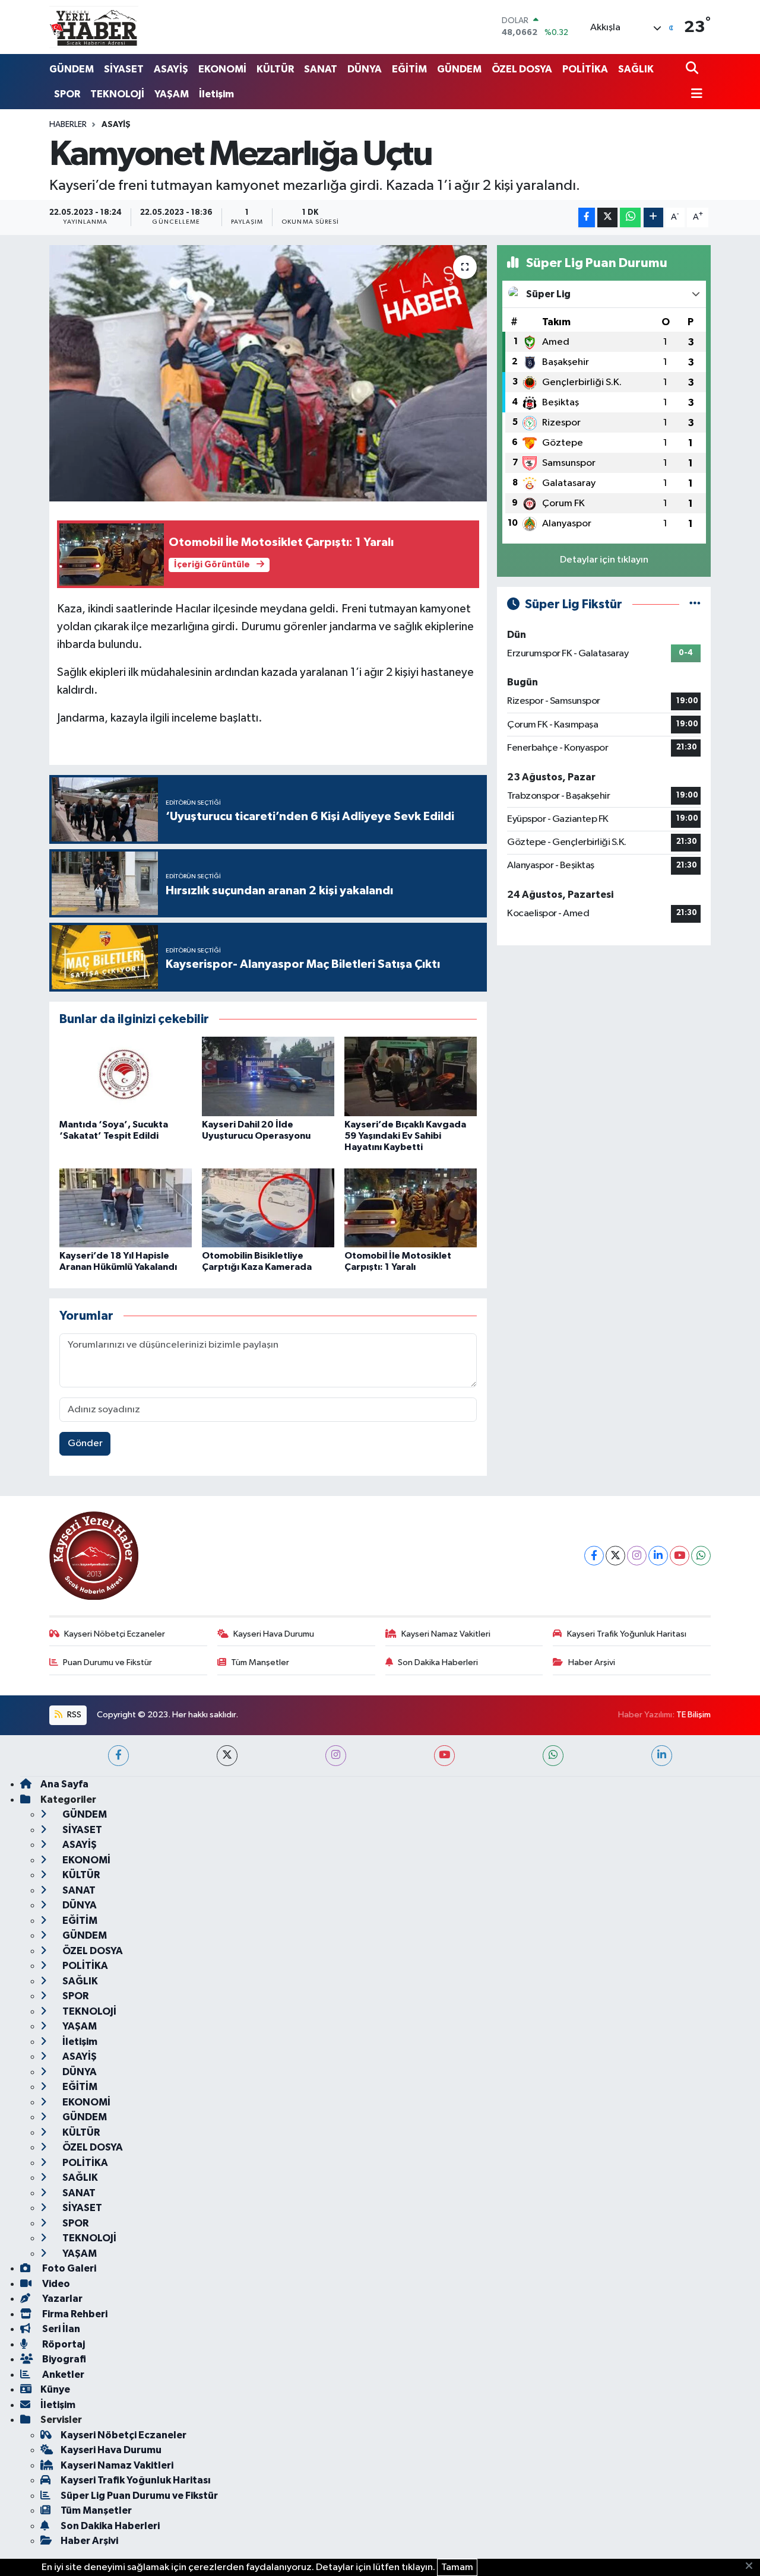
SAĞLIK (636, 69)
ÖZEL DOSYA (522, 69)
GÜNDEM (72, 69)
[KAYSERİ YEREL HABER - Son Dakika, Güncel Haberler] (94, 27)
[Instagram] (637, 1556)
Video (55, 2284)
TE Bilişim (693, 1715)
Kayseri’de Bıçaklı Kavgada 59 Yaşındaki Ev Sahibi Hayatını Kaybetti (405, 1136)
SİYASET (124, 69)
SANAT (321, 69)
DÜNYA (365, 69)
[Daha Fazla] (653, 217)
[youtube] (444, 1756)
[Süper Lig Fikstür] (695, 604)
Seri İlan (60, 2329)
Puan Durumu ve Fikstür (107, 1662)
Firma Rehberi (74, 2314)
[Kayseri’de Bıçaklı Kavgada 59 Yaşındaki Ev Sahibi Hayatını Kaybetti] (411, 1076)
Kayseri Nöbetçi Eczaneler (115, 1634)
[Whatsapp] (701, 1556)
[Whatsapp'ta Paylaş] (630, 217)
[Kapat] (753, 2567)
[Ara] (693, 69)
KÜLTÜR (275, 69)
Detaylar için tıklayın (604, 560)
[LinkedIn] (658, 1556)
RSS (73, 1715)
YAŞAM (172, 94)
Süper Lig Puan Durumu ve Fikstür (139, 2496)
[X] (615, 1556)
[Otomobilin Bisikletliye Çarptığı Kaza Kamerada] (268, 1208)
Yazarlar (61, 2299)
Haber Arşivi (592, 1662)
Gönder (85, 1443)
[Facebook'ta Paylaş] (587, 217)
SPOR (67, 94)
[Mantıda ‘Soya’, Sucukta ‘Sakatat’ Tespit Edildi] (126, 1076)
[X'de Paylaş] (607, 217)
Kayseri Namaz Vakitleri (446, 1634)
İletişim (216, 94)
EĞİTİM (409, 69)
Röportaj (63, 2344)
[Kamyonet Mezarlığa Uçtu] (268, 373)
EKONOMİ (222, 69)
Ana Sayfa (64, 1784)
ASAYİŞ (171, 69)
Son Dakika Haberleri (438, 1662)
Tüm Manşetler (260, 1662)
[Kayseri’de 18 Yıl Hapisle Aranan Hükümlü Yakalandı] (126, 1208)
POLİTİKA (585, 69)
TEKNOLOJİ (117, 94)
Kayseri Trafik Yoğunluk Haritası (627, 1634)
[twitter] (227, 1756)
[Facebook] (594, 1556)
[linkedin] (662, 1756)
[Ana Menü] (694, 95)
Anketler (62, 2375)
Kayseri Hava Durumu (274, 1634)
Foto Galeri (68, 2268)
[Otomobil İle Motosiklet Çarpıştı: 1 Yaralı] (411, 1208)
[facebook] (118, 1756)
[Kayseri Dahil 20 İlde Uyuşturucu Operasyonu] (268, 1076)
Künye (55, 2389)
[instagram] (336, 1756)
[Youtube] (680, 1556)
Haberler (68, 125)
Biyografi (63, 2359)
